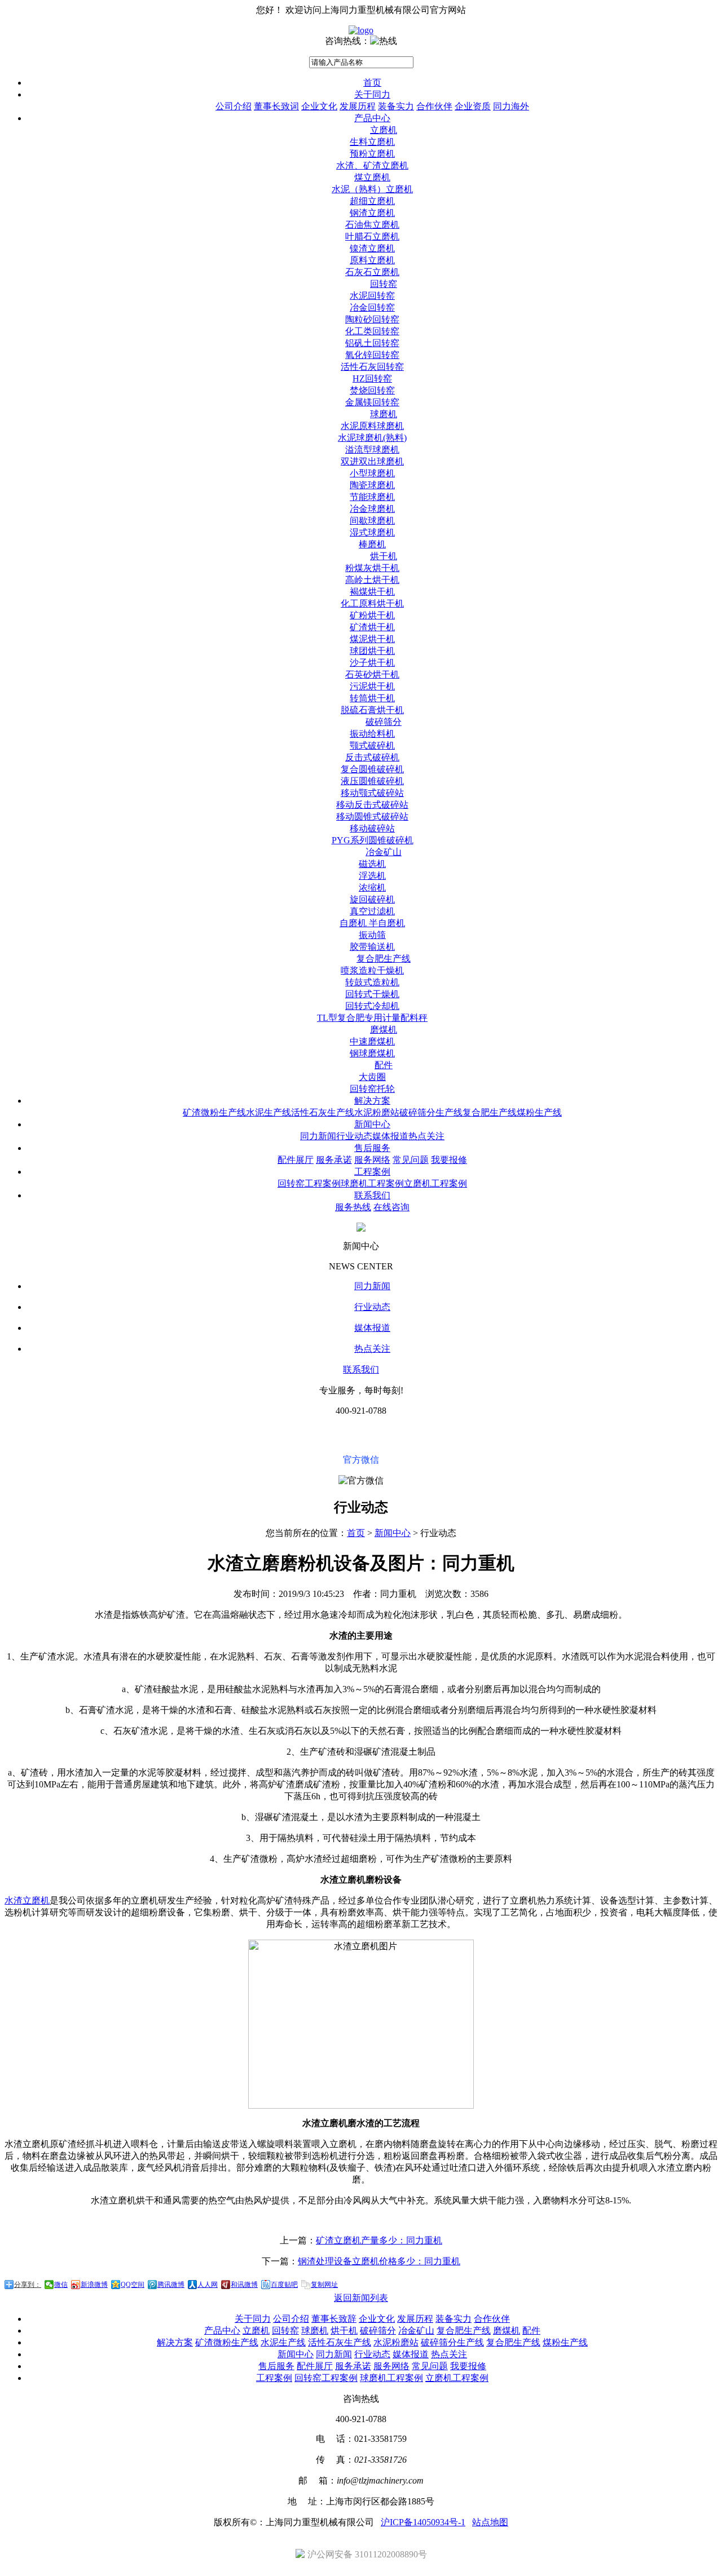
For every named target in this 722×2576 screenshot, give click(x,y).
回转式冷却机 (372, 1006)
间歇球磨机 (372, 521)
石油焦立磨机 (372, 225)
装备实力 (396, 106)
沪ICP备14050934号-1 (423, 2522)
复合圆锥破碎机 (372, 769)
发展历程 (358, 106)
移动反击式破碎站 (372, 805)
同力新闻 (318, 1136)
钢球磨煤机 (372, 1053)
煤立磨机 (372, 177)
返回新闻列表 (361, 2298)
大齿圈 (372, 1077)
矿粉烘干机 (372, 615)
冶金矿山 (384, 852)
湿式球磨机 (372, 532)
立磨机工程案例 (435, 1183)
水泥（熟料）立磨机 (372, 189)
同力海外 (511, 106)
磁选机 (372, 864)
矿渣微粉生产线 (214, 1112)
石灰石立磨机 (372, 272)
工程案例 (372, 1172)
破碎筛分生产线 (431, 1112)
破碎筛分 (384, 722)
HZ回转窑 (372, 379)
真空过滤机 (372, 911)
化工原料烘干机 (372, 603)
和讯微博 (244, 2285)
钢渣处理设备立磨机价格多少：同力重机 (379, 2261)
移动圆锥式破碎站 (372, 816)
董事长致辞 (334, 2319)
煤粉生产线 (539, 1112)
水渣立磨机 (27, 1900)
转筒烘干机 (372, 698)
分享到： (28, 2285)
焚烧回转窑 (372, 390)
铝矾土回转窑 (372, 343)
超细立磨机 (372, 201)
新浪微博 (94, 2285)
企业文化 (319, 106)
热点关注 (426, 1136)
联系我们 (372, 1195)
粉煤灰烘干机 (372, 568)
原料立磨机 (372, 260)
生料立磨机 (372, 142)
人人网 (208, 2285)
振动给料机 (372, 734)
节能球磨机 (372, 497)
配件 (384, 1065)
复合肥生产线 (384, 959)
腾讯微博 (171, 2285)
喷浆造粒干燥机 (372, 970)
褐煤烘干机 (372, 592)
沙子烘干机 (372, 663)
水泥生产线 (268, 1112)
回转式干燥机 (372, 994)
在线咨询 (391, 1207)
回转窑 (384, 284)
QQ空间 (133, 2285)
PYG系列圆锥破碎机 (373, 840)
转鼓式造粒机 (372, 982)
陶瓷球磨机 (372, 485)
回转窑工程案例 (309, 1183)
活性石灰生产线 (323, 1112)
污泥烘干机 (372, 686)
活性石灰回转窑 (372, 367)
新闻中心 (372, 1124)
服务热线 (353, 1207)
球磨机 (384, 414)
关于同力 (372, 94)
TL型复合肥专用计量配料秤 (372, 1018)
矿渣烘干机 (372, 627)
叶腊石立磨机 (372, 236)
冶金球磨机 (372, 509)
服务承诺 (334, 1160)
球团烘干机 (372, 651)
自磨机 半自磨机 (372, 923)
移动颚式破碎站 (372, 793)
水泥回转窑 (372, 296)
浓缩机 (372, 888)
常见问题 (411, 1160)
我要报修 (449, 1160)
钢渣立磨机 (372, 213)
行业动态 (354, 1136)
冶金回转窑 (372, 307)
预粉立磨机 (372, 154)
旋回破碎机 (372, 899)
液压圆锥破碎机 (372, 781)
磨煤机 (384, 1030)
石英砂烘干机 (372, 674)
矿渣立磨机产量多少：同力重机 (379, 2240)
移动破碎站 (372, 828)
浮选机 (372, 876)
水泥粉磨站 (377, 1112)
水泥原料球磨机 (372, 426)
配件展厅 (296, 1160)
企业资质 (473, 106)
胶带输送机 (372, 947)
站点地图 (490, 2522)
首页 (372, 83)
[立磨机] (361, 30)
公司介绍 (234, 106)
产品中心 (372, 118)
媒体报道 (390, 1136)
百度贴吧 (284, 2285)
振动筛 (372, 935)
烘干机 (384, 556)
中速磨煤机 (372, 1041)
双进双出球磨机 (372, 461)
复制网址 (324, 2285)
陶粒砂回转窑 (372, 319)
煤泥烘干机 (372, 639)
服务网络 (372, 1160)
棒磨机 (372, 544)
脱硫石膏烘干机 (372, 710)
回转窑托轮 (372, 1089)
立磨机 (384, 130)
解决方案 (372, 1101)
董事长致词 (276, 106)
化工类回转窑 (372, 331)
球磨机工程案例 (372, 1183)
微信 (61, 2285)
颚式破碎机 (372, 745)
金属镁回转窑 (372, 402)
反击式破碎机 (372, 757)
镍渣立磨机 (372, 248)
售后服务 (372, 1148)
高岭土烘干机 (372, 580)
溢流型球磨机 (372, 450)
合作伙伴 (434, 106)
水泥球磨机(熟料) (372, 438)
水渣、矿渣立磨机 (372, 165)
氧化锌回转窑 (372, 355)
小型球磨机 (372, 473)
